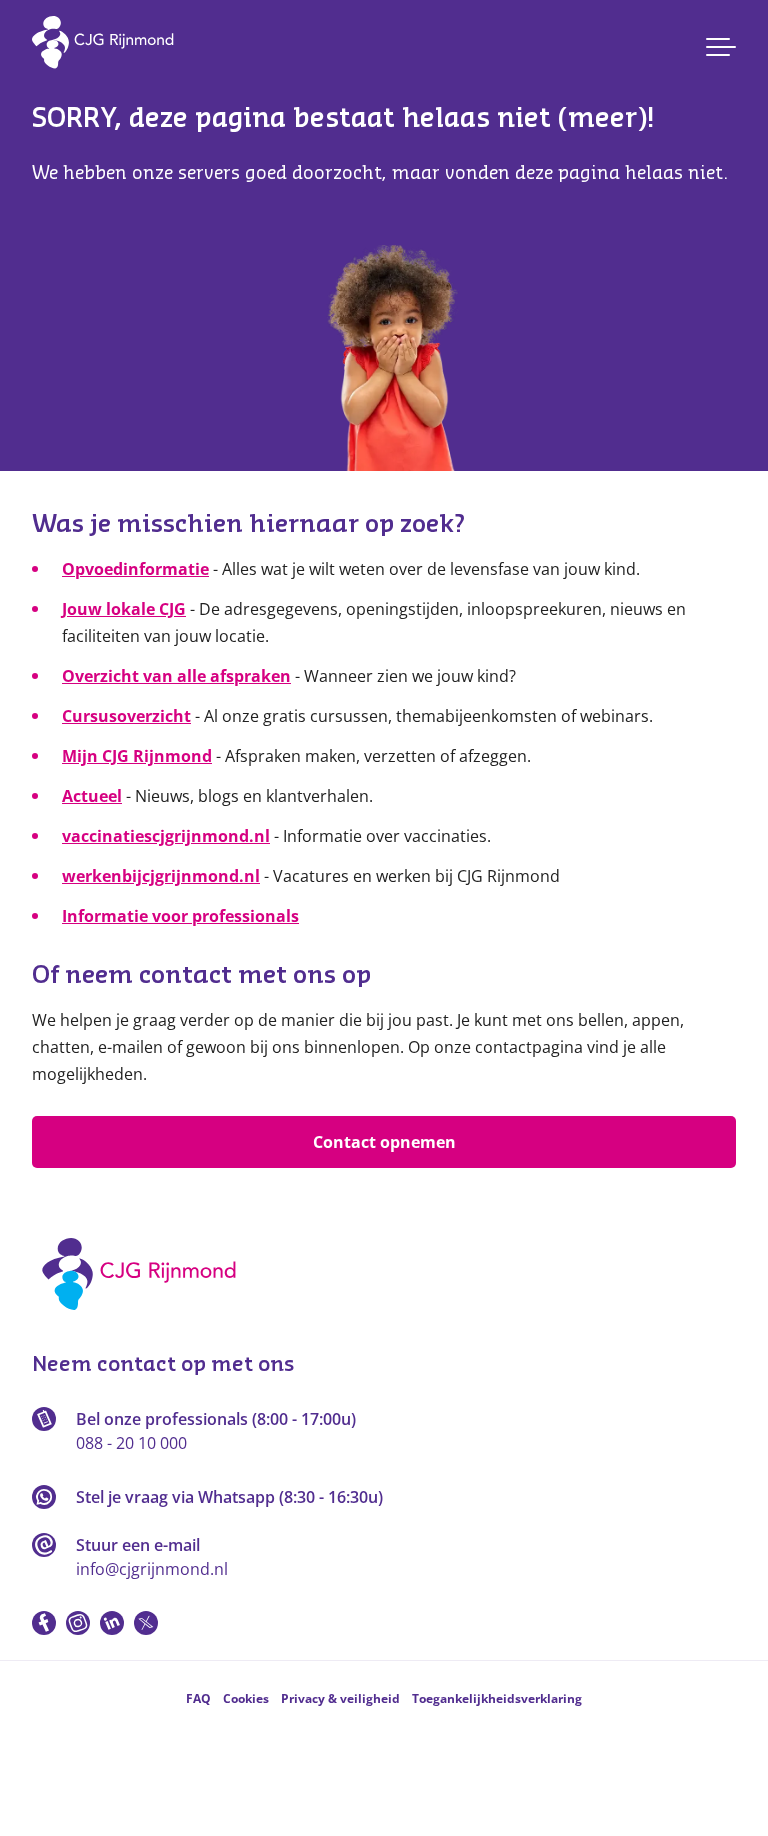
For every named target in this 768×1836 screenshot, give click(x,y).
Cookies (246, 1698)
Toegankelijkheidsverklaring (497, 1698)
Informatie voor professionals (180, 916)
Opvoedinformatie (135, 569)
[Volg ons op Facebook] (44, 1623)
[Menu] (721, 47)
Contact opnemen (384, 1142)
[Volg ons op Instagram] (78, 1623)
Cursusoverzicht (126, 716)
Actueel (92, 796)
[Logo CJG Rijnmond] (145, 1317)
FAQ (198, 1698)
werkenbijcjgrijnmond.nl (161, 876)
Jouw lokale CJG (124, 609)
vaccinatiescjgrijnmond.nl (166, 836)
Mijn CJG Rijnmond (137, 756)
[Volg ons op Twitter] (146, 1623)
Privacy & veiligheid (340, 1698)
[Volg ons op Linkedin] (112, 1623)
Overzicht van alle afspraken (176, 676)
